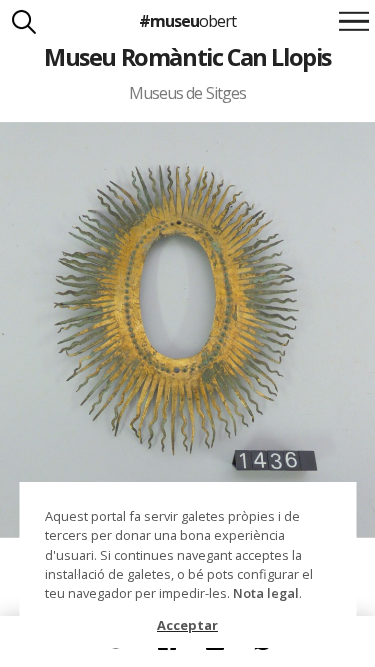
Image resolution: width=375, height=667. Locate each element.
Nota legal (266, 593)
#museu (187, 21)
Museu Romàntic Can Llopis (187, 57)
